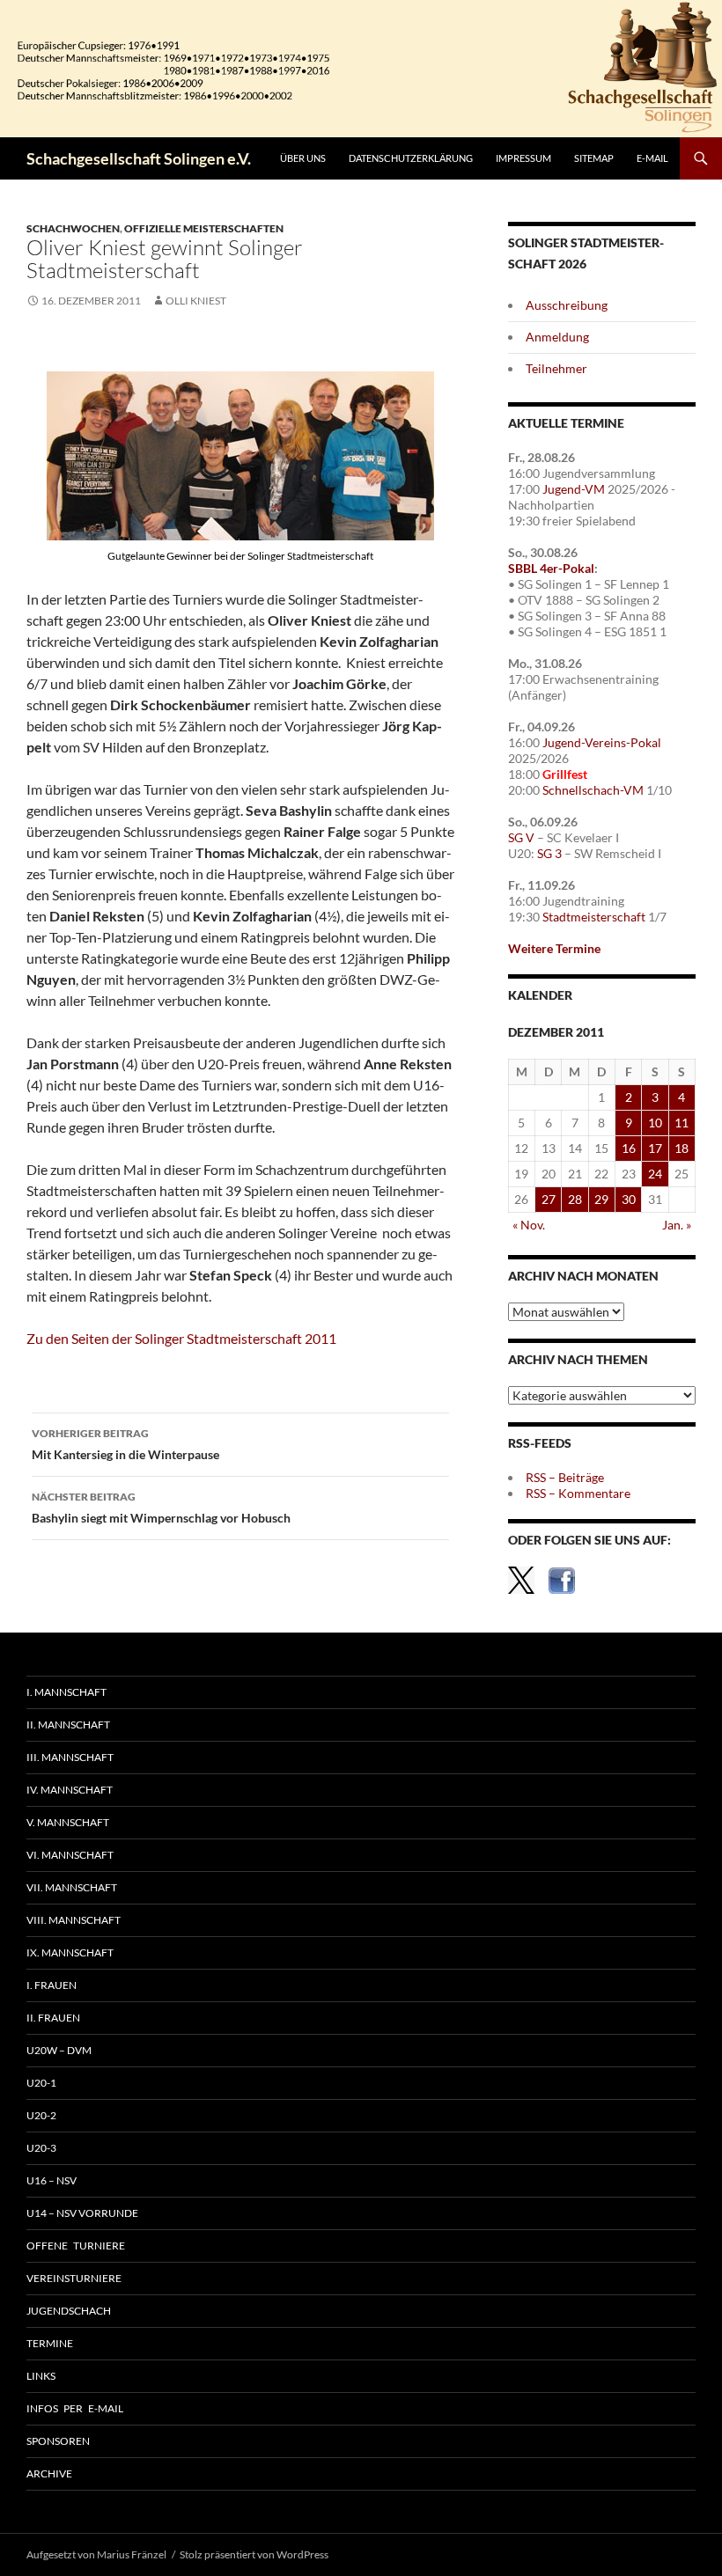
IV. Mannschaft (70, 1790)
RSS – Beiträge (565, 1477)
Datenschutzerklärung (411, 158)
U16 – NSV (52, 2180)
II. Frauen (53, 2018)
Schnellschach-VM (593, 790)
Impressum (523, 158)
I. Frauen (52, 1985)
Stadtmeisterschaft (594, 917)
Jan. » (677, 1225)
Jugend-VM (574, 489)
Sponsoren (58, 2441)
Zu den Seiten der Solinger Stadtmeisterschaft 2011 (181, 1338)
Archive (49, 2473)
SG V (521, 837)
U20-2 (41, 2115)
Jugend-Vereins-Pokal (602, 742)
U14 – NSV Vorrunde (82, 2213)
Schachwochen (73, 228)
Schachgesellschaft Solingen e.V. (139, 158)
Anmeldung (557, 337)
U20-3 (41, 2148)
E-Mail (652, 158)
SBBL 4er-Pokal (551, 568)
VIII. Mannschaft (74, 1920)
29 (601, 1199)
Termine (50, 2343)
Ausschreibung (567, 305)
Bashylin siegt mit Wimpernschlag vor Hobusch (161, 1508)
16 (629, 1148)
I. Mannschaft (66, 1692)
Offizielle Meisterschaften (204, 228)
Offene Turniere (76, 2246)
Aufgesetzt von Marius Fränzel (96, 2554)
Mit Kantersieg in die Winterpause (125, 1444)
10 (655, 1123)
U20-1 (41, 2083)
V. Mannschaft (68, 1822)
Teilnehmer (556, 368)
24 (655, 1174)
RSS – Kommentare (578, 1493)
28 (575, 1199)
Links (41, 2376)
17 (655, 1148)
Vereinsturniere (74, 2278)
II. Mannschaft (68, 1725)
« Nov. (529, 1225)
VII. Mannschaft (72, 1887)
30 (629, 1199)
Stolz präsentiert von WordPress (254, 2554)
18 (681, 1148)
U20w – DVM (59, 2050)
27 (549, 1199)
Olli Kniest (196, 301)
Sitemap (594, 158)
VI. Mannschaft (70, 1855)
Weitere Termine (554, 948)
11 (681, 1123)
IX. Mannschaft (70, 1952)
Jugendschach (69, 2311)
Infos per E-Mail (75, 2408)
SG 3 (549, 853)
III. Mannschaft (70, 1757)
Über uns (303, 158)
